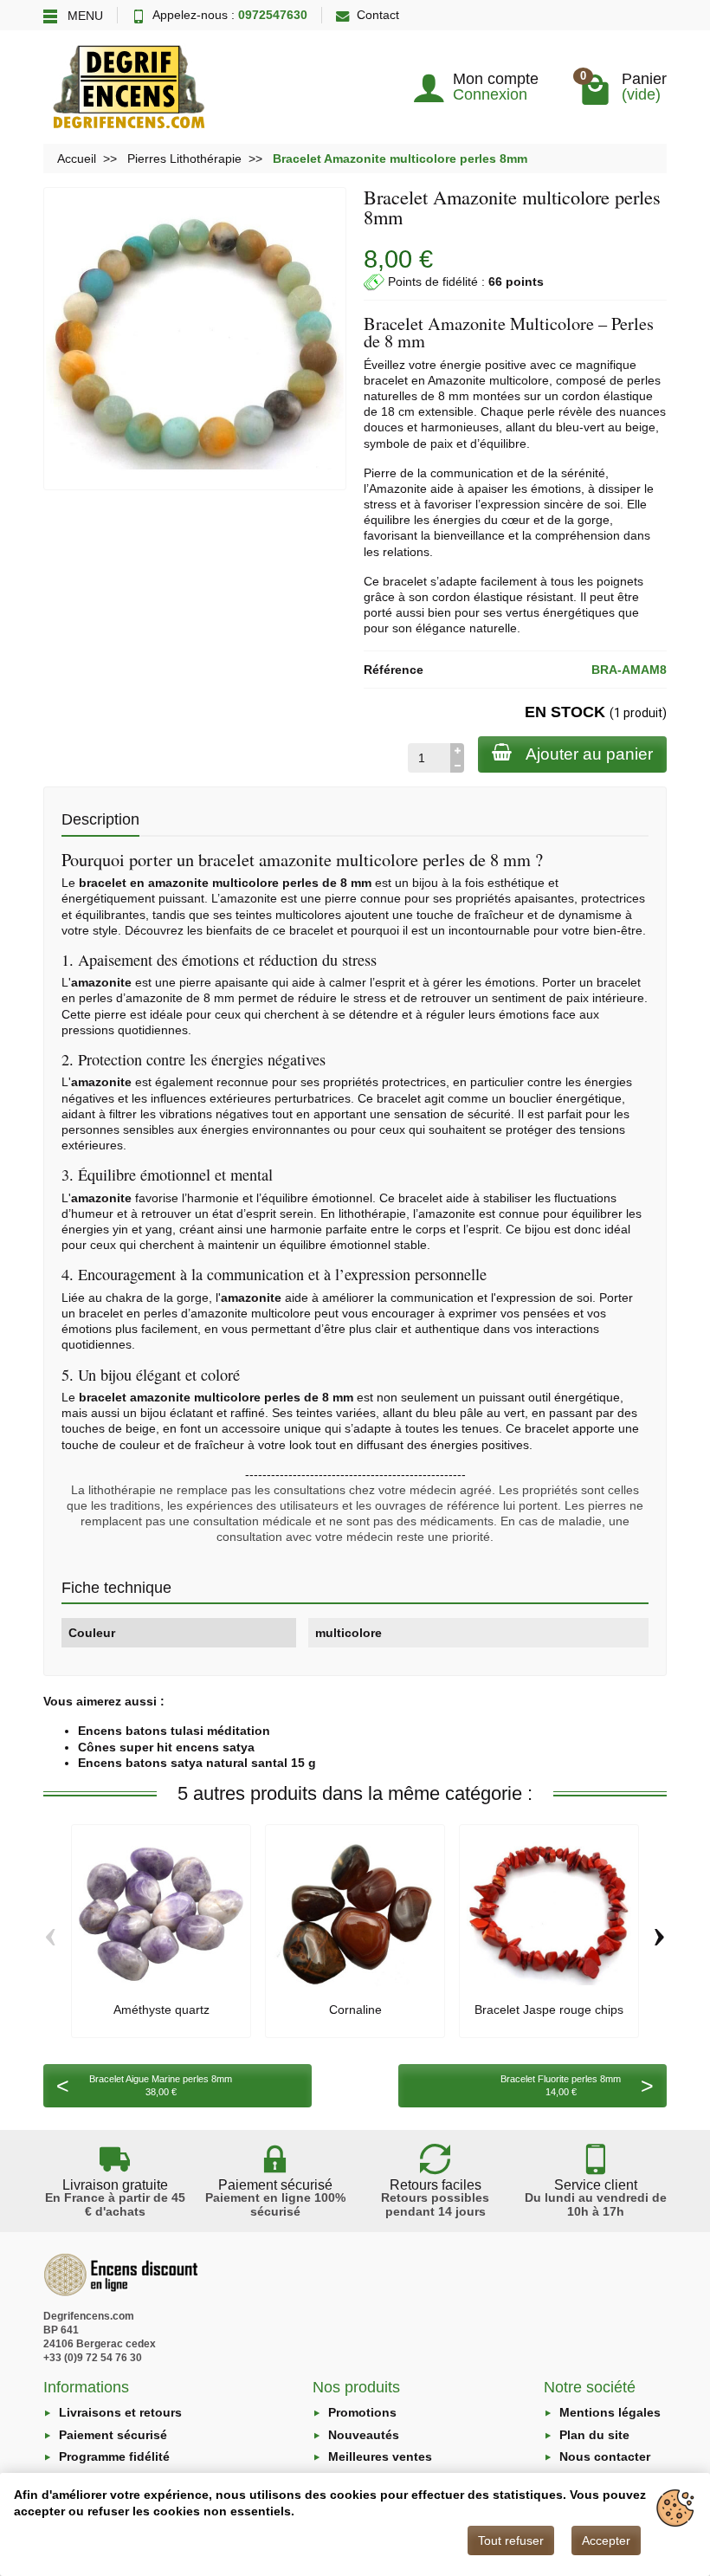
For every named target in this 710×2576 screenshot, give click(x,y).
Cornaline (355, 2010)
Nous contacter (605, 2456)
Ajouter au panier (589, 754)
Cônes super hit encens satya (166, 1747)
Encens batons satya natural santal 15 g (197, 1763)
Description (100, 819)
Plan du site (594, 2435)
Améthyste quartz (161, 2010)
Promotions (362, 2412)
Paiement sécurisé (113, 2435)
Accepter (606, 2540)
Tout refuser (511, 2540)
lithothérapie (372, 1214)
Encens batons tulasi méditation (174, 1731)
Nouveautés (364, 2435)
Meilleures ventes (380, 2456)
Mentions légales (610, 2412)
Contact (378, 15)
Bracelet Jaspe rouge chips (549, 2010)
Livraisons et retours (120, 2412)
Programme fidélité (114, 2456)
